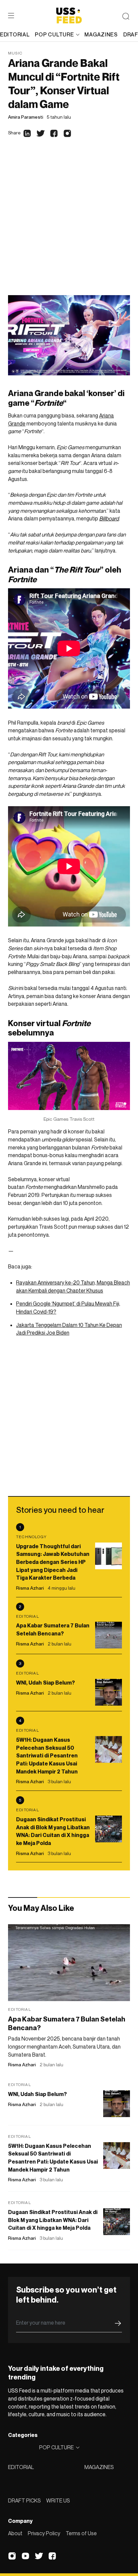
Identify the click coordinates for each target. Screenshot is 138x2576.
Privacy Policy (44, 2533)
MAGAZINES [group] (101, 34)
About (15, 2533)
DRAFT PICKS (24, 2500)
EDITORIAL (21, 2467)
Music (15, 53)
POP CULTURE (54, 34)
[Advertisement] (69, 223)
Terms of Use (81, 2533)
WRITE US (58, 2500)
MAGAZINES (99, 2467)
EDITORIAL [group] (15, 34)
